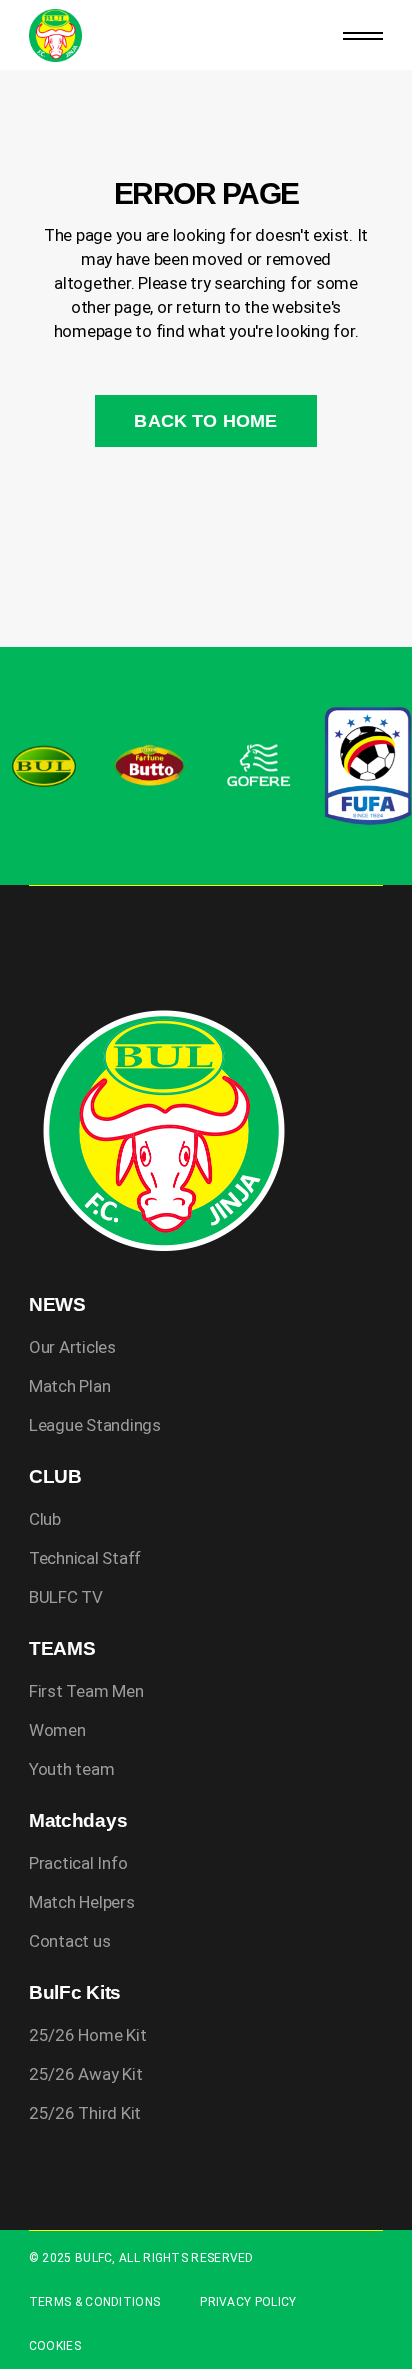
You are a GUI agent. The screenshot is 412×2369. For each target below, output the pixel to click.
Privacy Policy (248, 2302)
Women (57, 1730)
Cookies (55, 2346)
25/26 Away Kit (85, 2074)
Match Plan (69, 1386)
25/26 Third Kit (85, 2113)
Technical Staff (85, 1558)
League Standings (95, 1425)
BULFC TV (66, 1597)
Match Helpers (82, 1902)
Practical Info (78, 1863)
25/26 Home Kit (87, 2035)
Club (45, 1519)
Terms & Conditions (94, 2302)
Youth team (71, 1769)
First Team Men (86, 1691)
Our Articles (72, 1347)
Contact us (69, 1941)
